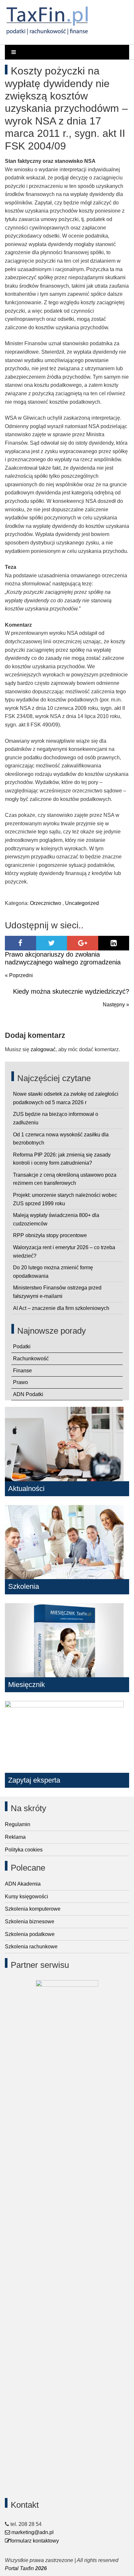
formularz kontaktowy (34, 2541)
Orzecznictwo (46, 903)
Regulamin (18, 1824)
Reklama (15, 1837)
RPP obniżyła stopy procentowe (50, 1235)
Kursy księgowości (27, 1896)
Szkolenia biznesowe (30, 1922)
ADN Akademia (23, 1884)
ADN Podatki (28, 1394)
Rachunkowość (31, 1359)
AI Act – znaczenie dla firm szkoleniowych (61, 1308)
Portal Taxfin (19, 2568)
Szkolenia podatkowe (30, 1934)
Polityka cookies (24, 1850)
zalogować (43, 1049)
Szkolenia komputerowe (33, 1909)
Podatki (22, 1347)
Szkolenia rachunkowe (31, 1947)
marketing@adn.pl (32, 2532)
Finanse (22, 1371)
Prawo (20, 1382)
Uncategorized (82, 903)
